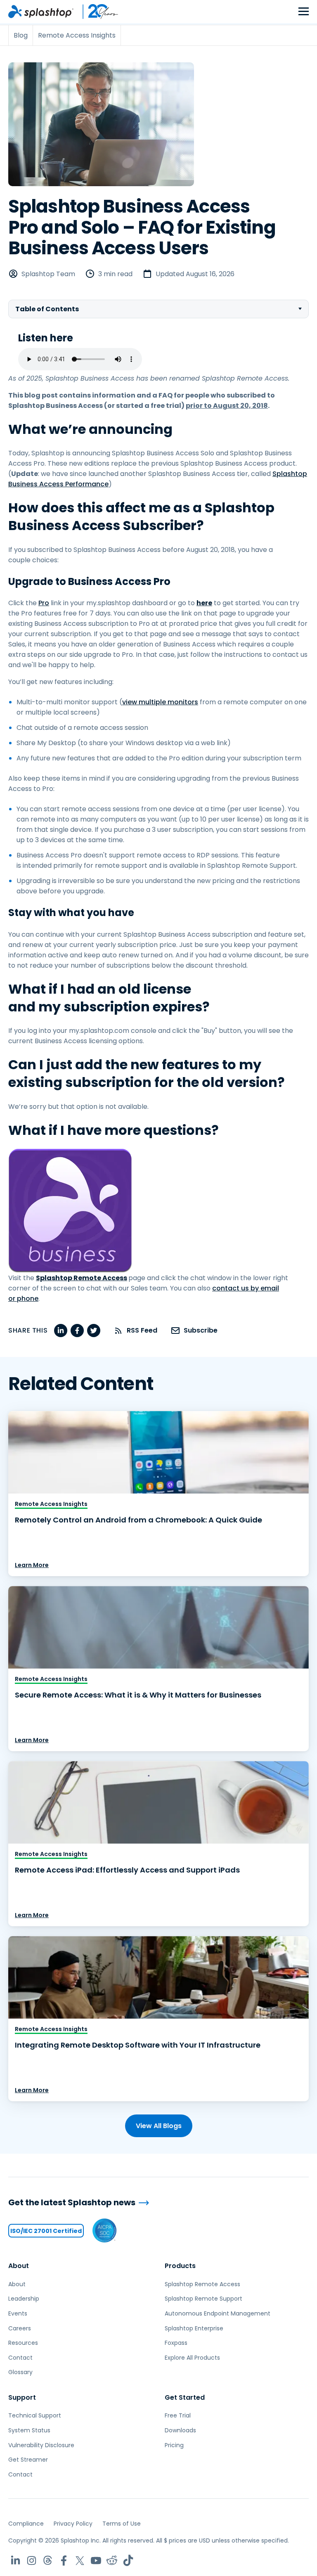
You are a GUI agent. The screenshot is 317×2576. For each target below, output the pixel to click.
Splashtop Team (48, 274)
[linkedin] (61, 1331)
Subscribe (201, 1330)
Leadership (24, 2299)
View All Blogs (159, 2126)
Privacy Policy (73, 2524)
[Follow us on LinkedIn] (15, 2561)
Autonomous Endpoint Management (218, 2313)
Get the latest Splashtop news (72, 2203)
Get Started (185, 2397)
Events (18, 2313)
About (19, 2266)
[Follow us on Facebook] (64, 2561)
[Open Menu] (304, 12)
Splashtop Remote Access (202, 2284)
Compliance (26, 2524)
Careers (20, 2328)
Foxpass (176, 2343)
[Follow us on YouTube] (96, 2561)
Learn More (32, 1565)
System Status (29, 2430)
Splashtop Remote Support (203, 2299)
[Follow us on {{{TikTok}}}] (128, 2561)
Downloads (180, 2430)
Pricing (174, 2445)
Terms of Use (122, 2524)
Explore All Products (192, 2358)
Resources (23, 2343)
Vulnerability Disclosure (41, 2445)
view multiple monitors (160, 702)
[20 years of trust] (96, 12)
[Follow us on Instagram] (32, 2561)
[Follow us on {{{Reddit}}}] (112, 2561)
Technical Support (35, 2415)
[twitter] (94, 1331)
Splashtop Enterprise (194, 2328)
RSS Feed (142, 1330)
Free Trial (178, 2415)
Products (180, 2266)
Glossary (20, 2372)
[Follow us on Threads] (48, 2561)
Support (22, 2397)
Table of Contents (47, 309)
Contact (20, 2358)
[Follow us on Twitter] (80, 2561)
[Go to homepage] (41, 12)
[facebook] (77, 1331)
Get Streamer (28, 2460)
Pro (44, 603)
